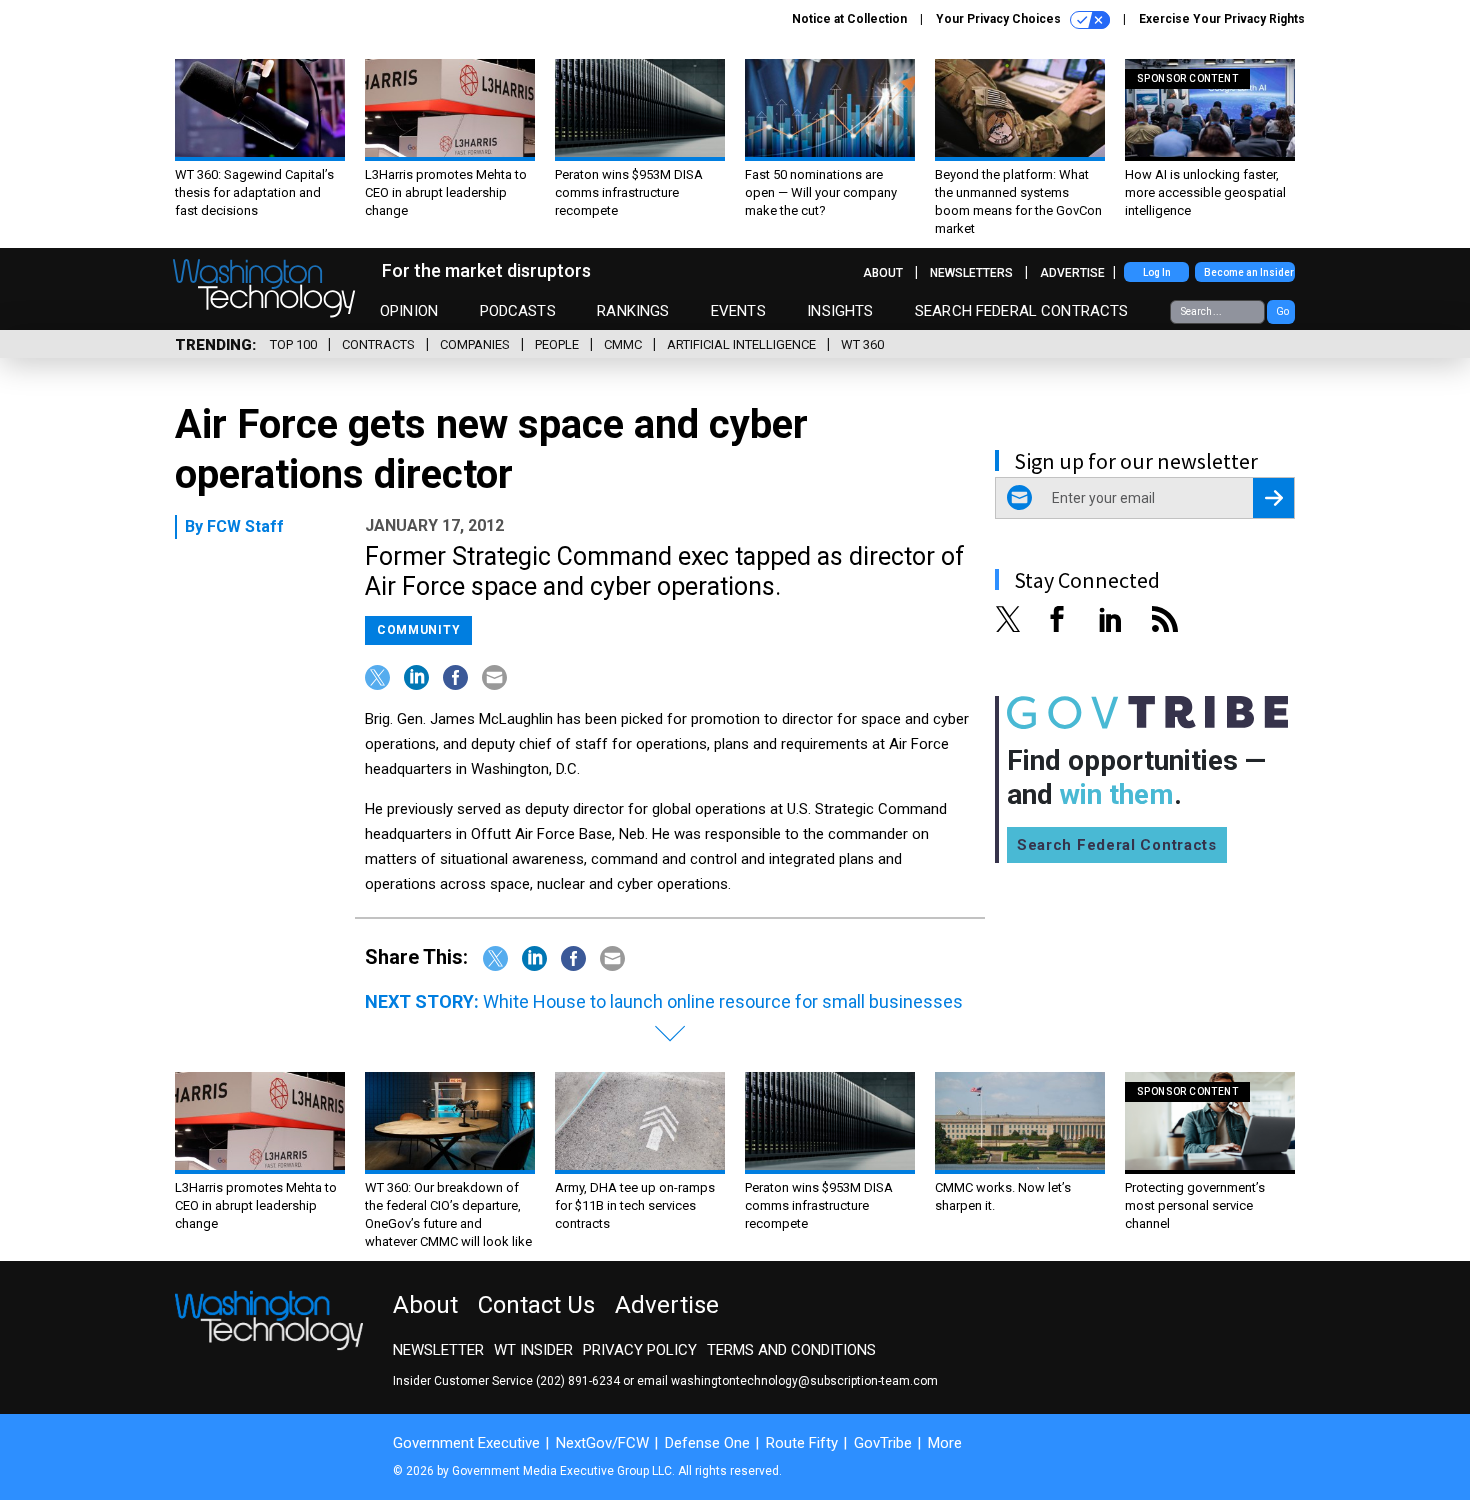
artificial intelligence (741, 344)
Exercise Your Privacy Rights (1222, 19)
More (945, 1443)
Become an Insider (1249, 272)
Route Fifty (802, 1443)
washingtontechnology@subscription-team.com (804, 1381)
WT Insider (533, 1350)
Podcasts (518, 311)
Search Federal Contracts (1022, 311)
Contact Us (536, 1305)
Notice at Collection (849, 19)
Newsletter (438, 1350)
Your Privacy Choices (1000, 19)
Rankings (633, 311)
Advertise (1072, 273)
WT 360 (862, 344)
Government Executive (466, 1443)
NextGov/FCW (602, 1443)
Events (738, 311)
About (883, 273)
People (557, 344)
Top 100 (293, 344)
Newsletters (971, 273)
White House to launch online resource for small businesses (723, 1001)
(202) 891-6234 (578, 1381)
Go (1282, 311)
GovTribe (883, 1443)
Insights (840, 311)
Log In (1157, 272)
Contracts (378, 344)
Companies (475, 344)
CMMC (623, 344)
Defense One (707, 1443)
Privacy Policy (640, 1350)
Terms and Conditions (791, 1350)
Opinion (409, 311)
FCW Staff (245, 526)
